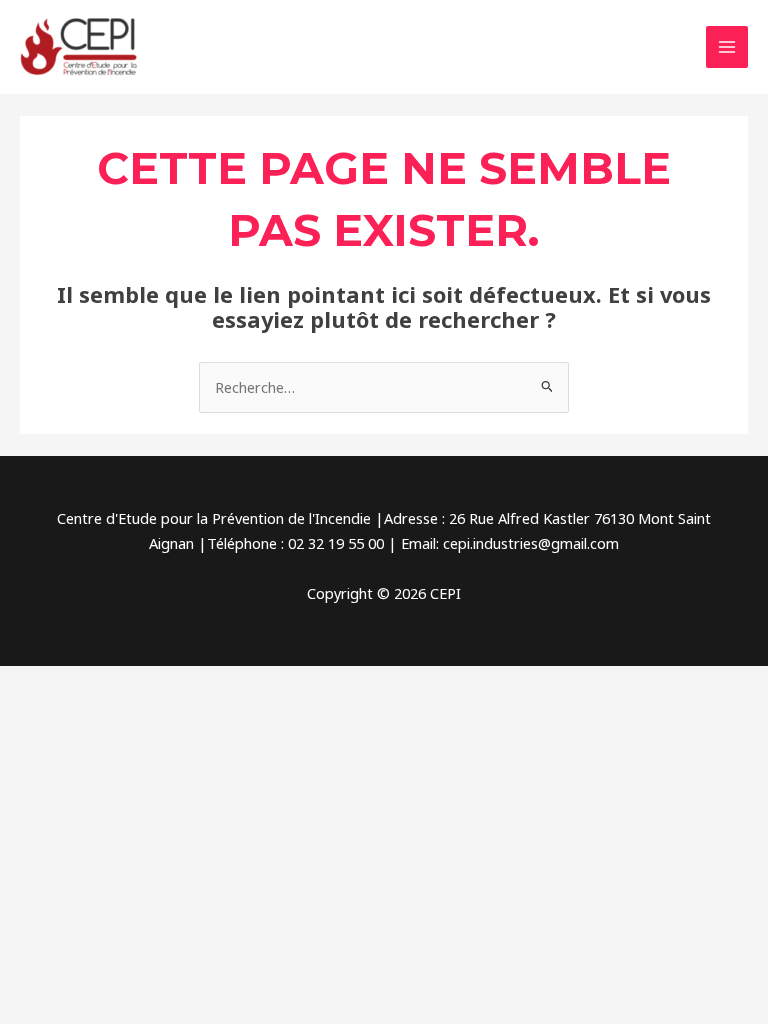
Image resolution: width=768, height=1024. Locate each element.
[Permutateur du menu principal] (727, 47)
